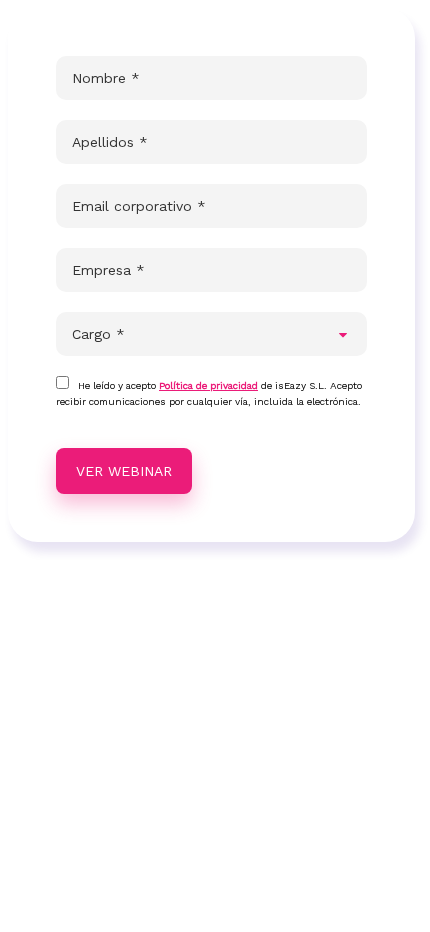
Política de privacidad (208, 385)
